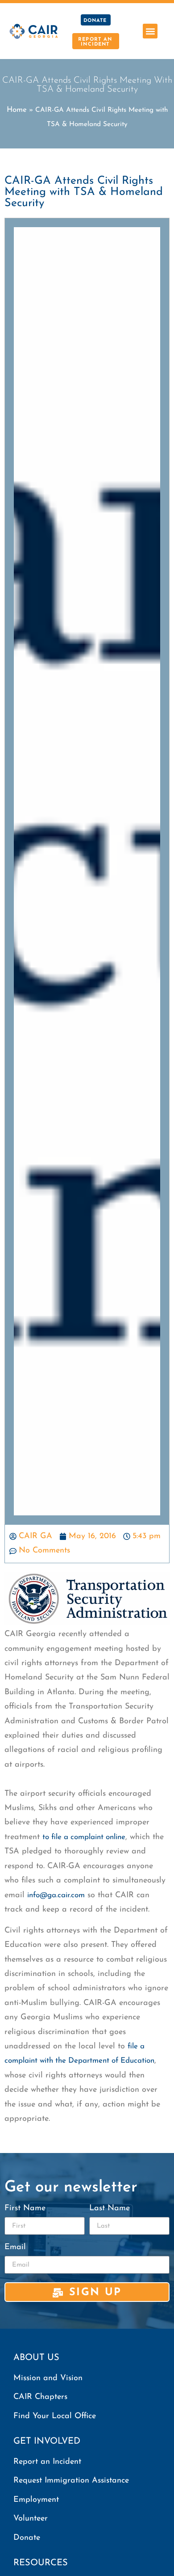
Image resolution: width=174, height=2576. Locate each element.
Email (15, 2247)
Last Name (110, 2208)
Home (17, 110)
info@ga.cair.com (56, 1895)
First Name (25, 2208)
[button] (150, 31)
